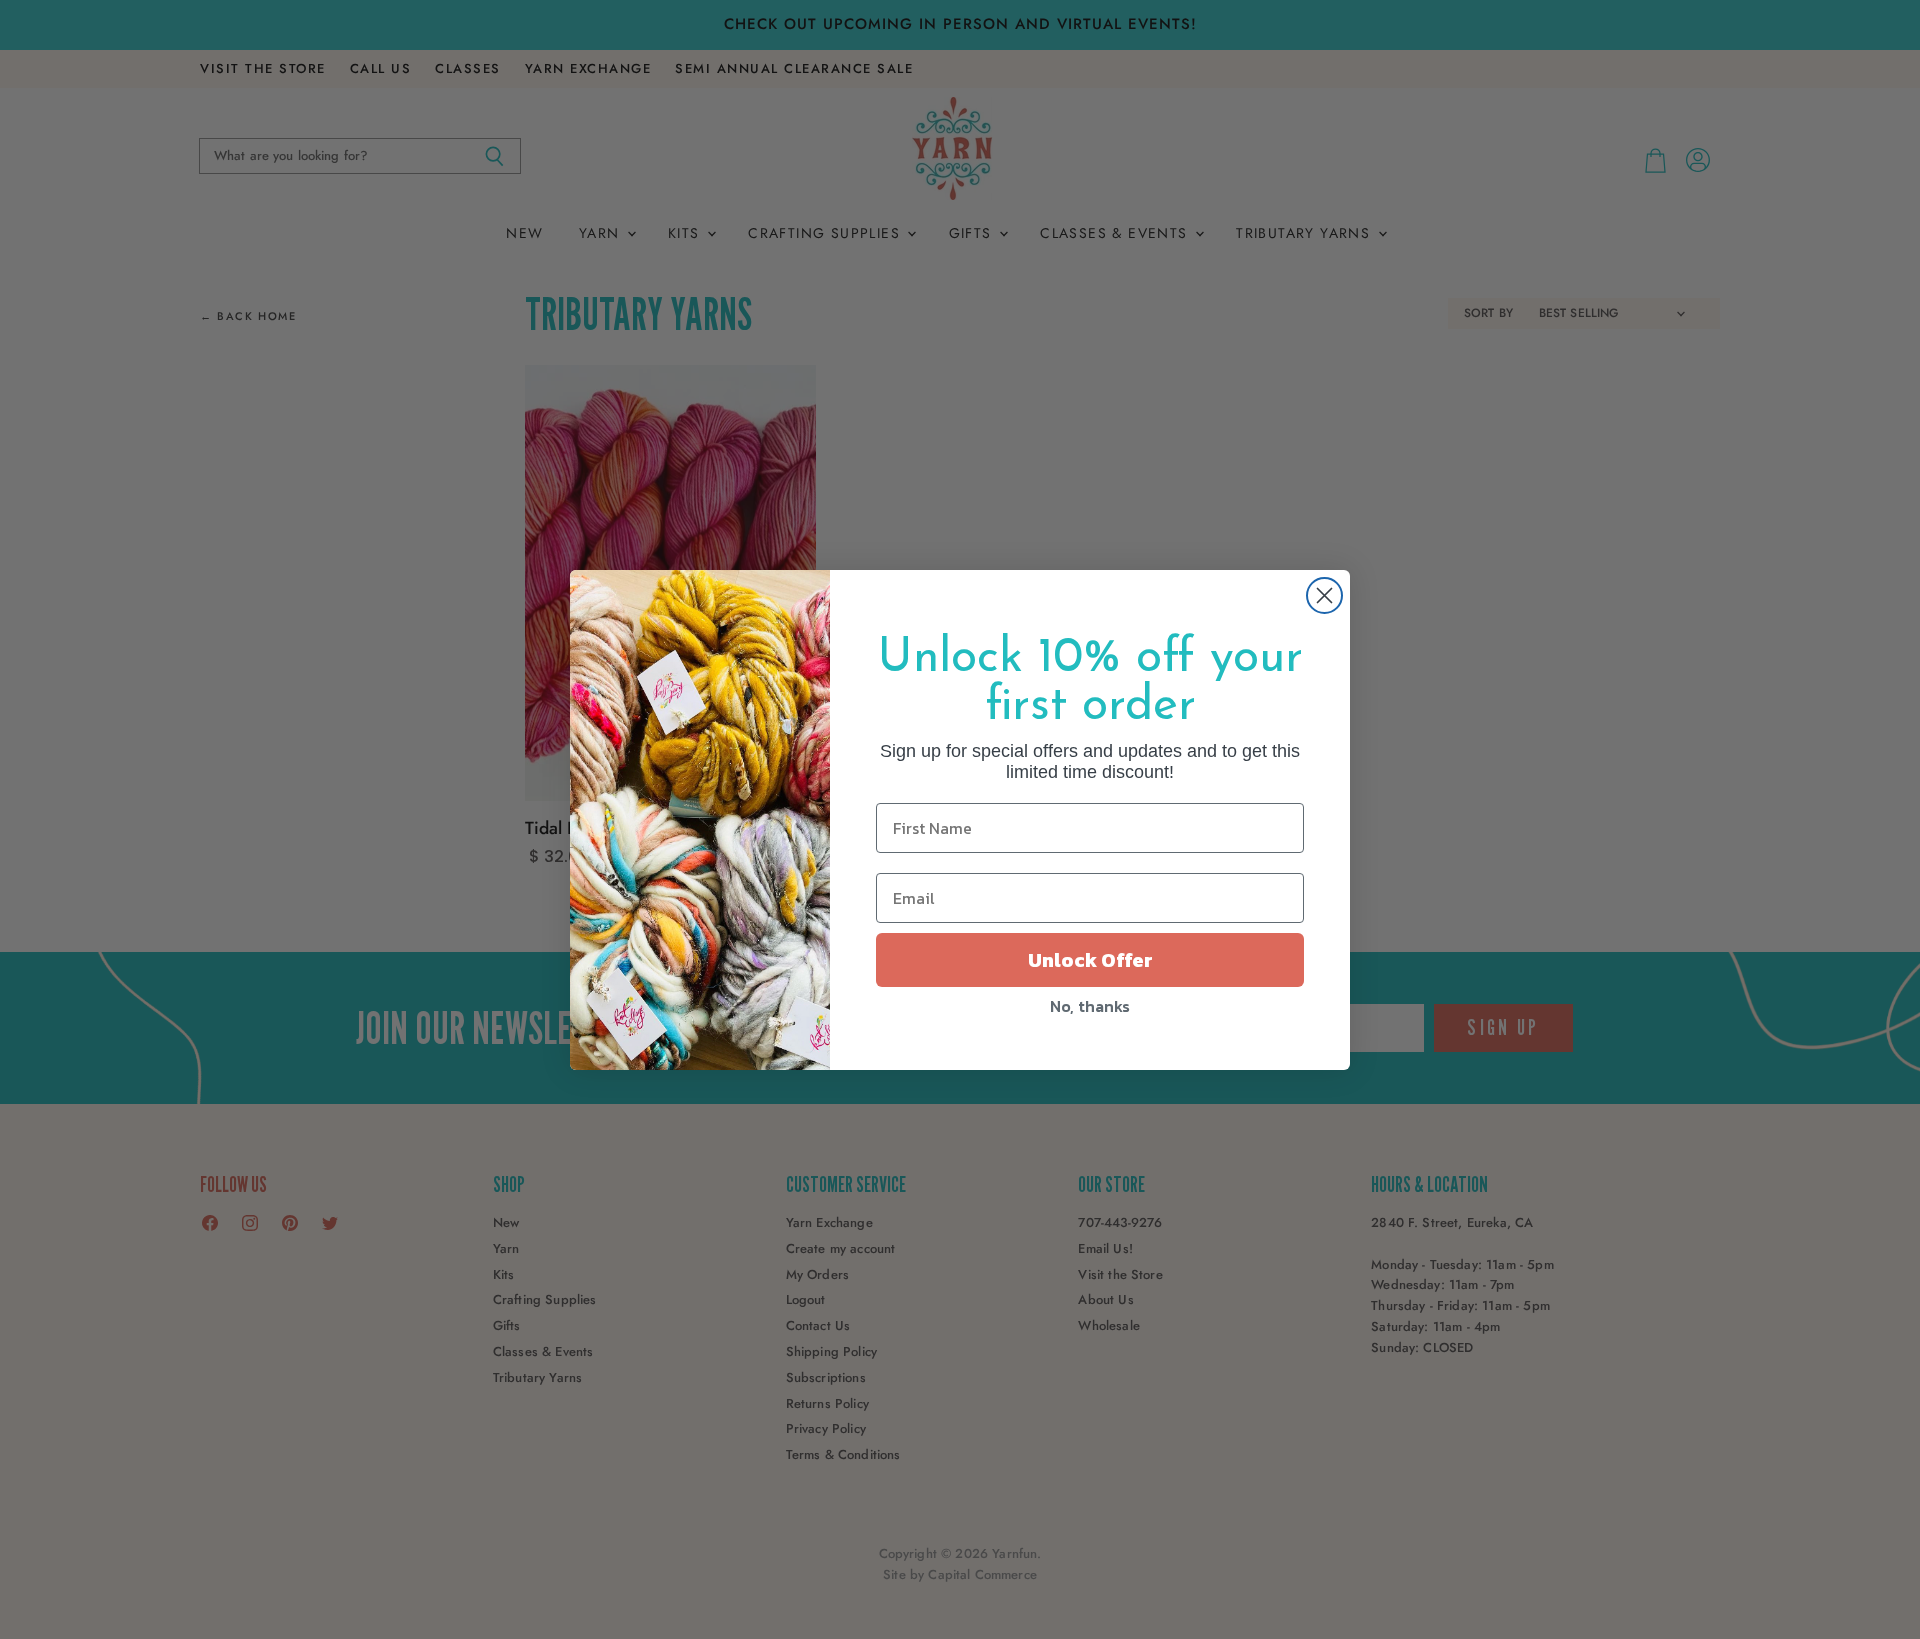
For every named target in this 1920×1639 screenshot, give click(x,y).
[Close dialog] (1324, 595)
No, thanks (1090, 1006)
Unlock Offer (1090, 960)
